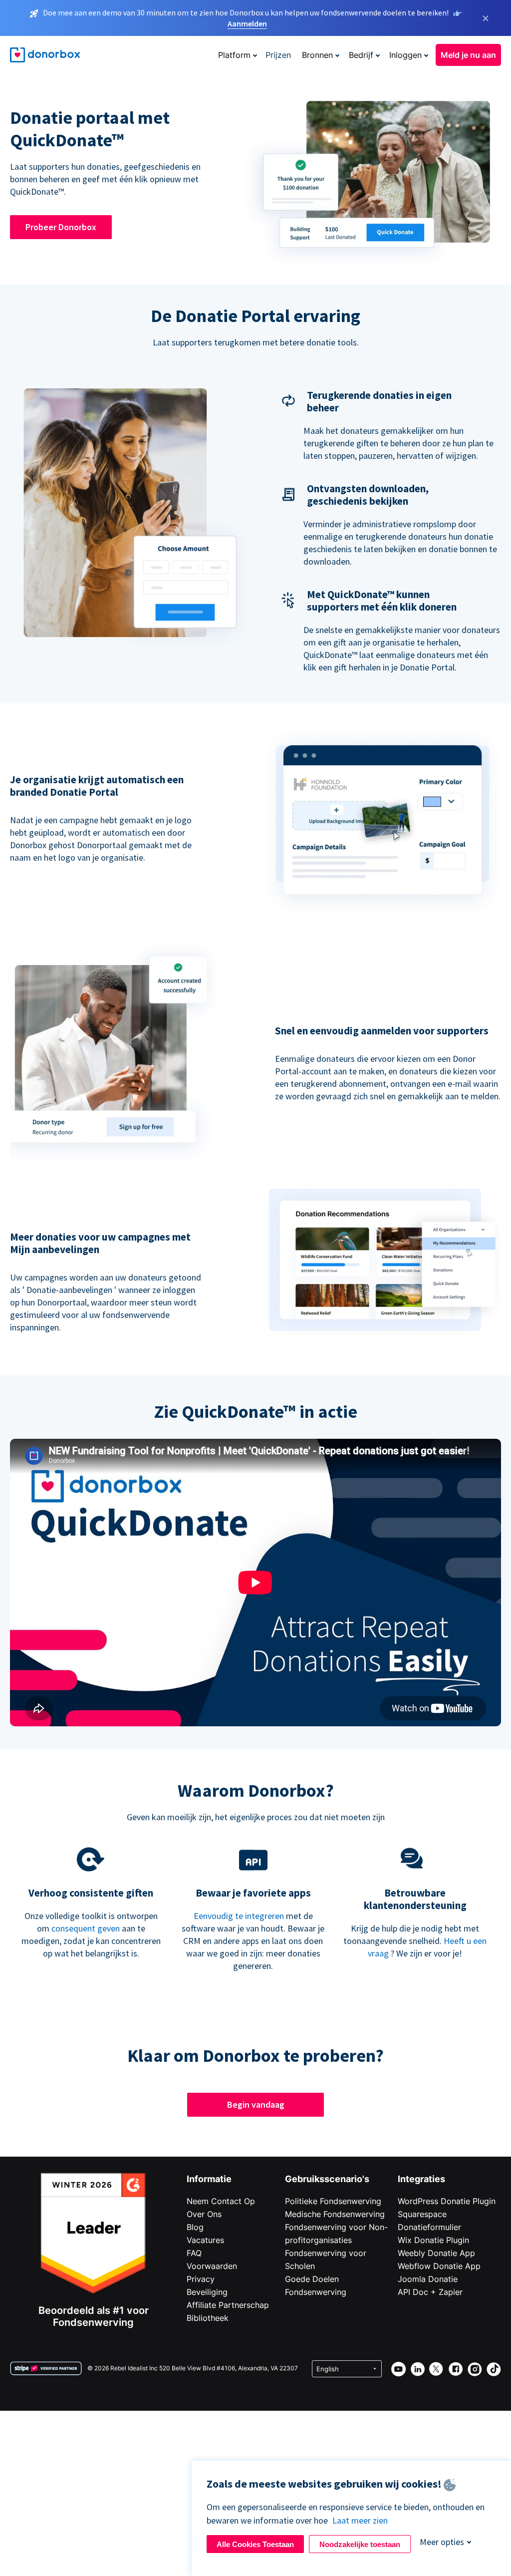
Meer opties (442, 2542)
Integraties (421, 2179)
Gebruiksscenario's (327, 2179)
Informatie (209, 2179)
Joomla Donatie (428, 2279)
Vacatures (205, 2240)
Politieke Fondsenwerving (333, 2201)
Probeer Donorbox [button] (61, 227)
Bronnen (317, 55)
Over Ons (204, 2214)
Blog (195, 2227)
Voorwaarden (212, 2266)
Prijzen (278, 55)
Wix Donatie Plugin (433, 2240)
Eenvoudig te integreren (239, 1916)
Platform (234, 55)
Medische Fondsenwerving (335, 2214)
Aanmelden (247, 23)
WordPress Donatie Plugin (447, 2201)
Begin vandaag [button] (256, 2104)
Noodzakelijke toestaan (360, 2544)
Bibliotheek (208, 2318)
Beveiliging (207, 2292)
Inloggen (405, 55)
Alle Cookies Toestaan (255, 2544)
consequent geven (86, 1928)
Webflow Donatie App (439, 2266)
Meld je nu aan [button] (468, 55)
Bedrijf (361, 55)
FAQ (194, 2253)
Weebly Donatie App (436, 2253)
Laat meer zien (360, 2520)
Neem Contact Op (221, 2201)
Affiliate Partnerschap (228, 2305)
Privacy (201, 2279)
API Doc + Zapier (430, 2292)
